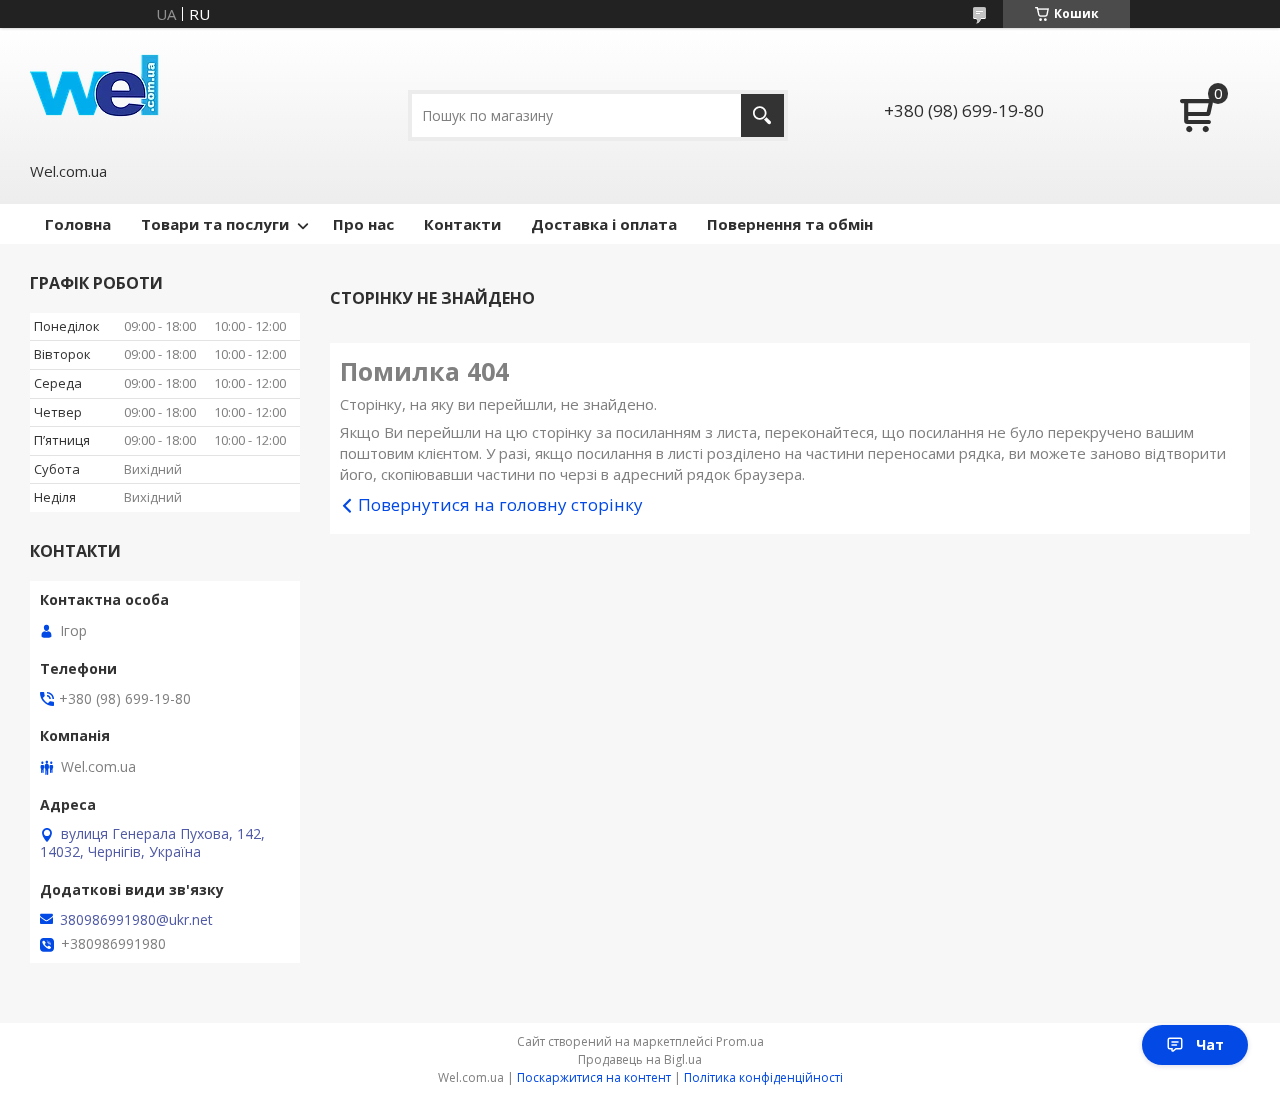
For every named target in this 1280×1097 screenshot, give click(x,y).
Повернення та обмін (790, 224)
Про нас (363, 224)
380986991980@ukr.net (136, 920)
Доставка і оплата (604, 224)
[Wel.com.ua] (97, 92)
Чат (1210, 1044)
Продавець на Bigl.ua (640, 1059)
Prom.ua (740, 1041)
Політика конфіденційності (763, 1077)
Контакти (462, 224)
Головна (78, 224)
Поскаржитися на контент (594, 1077)
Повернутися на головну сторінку (500, 504)
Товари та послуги (215, 224)
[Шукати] (762, 115)
